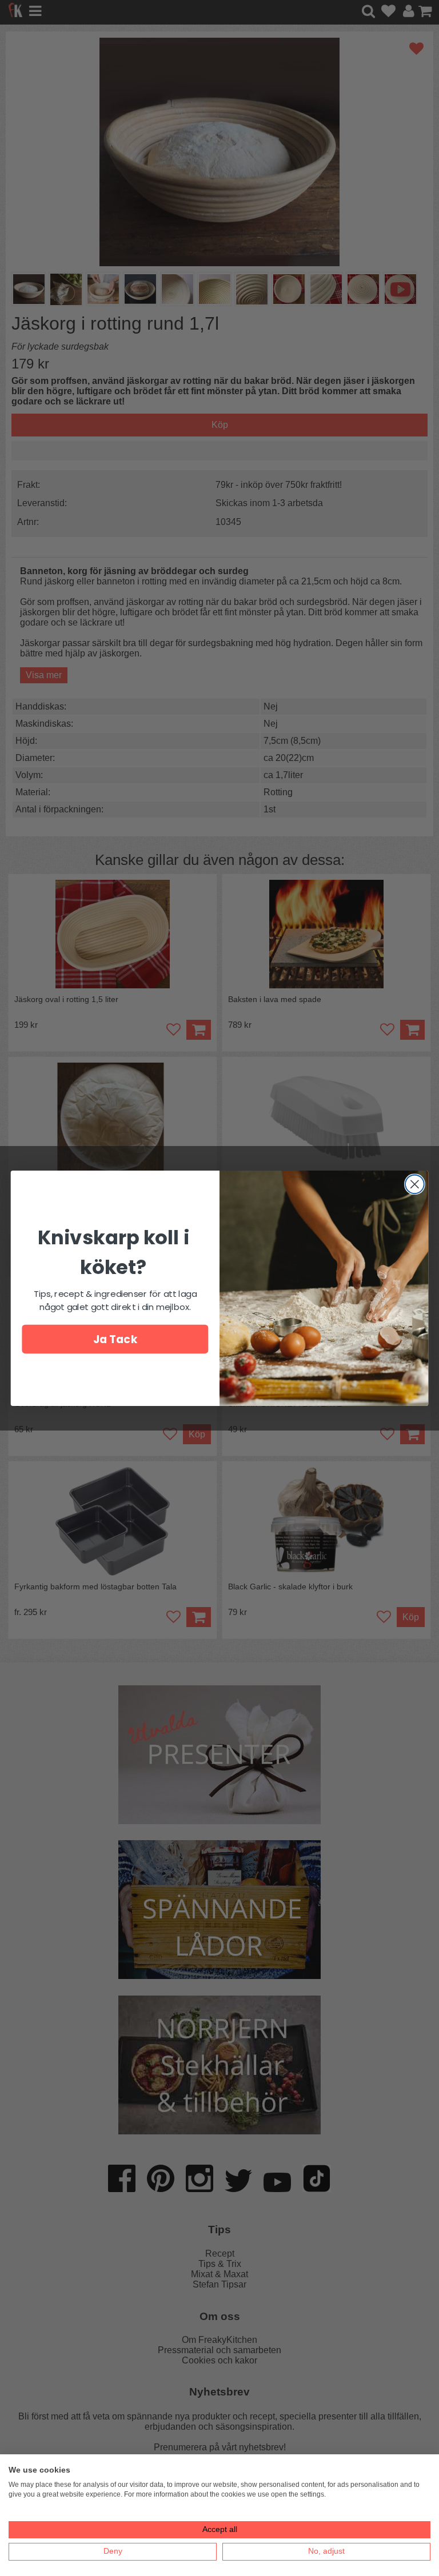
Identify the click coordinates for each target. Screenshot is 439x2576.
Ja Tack (115, 1339)
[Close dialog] (415, 1184)
